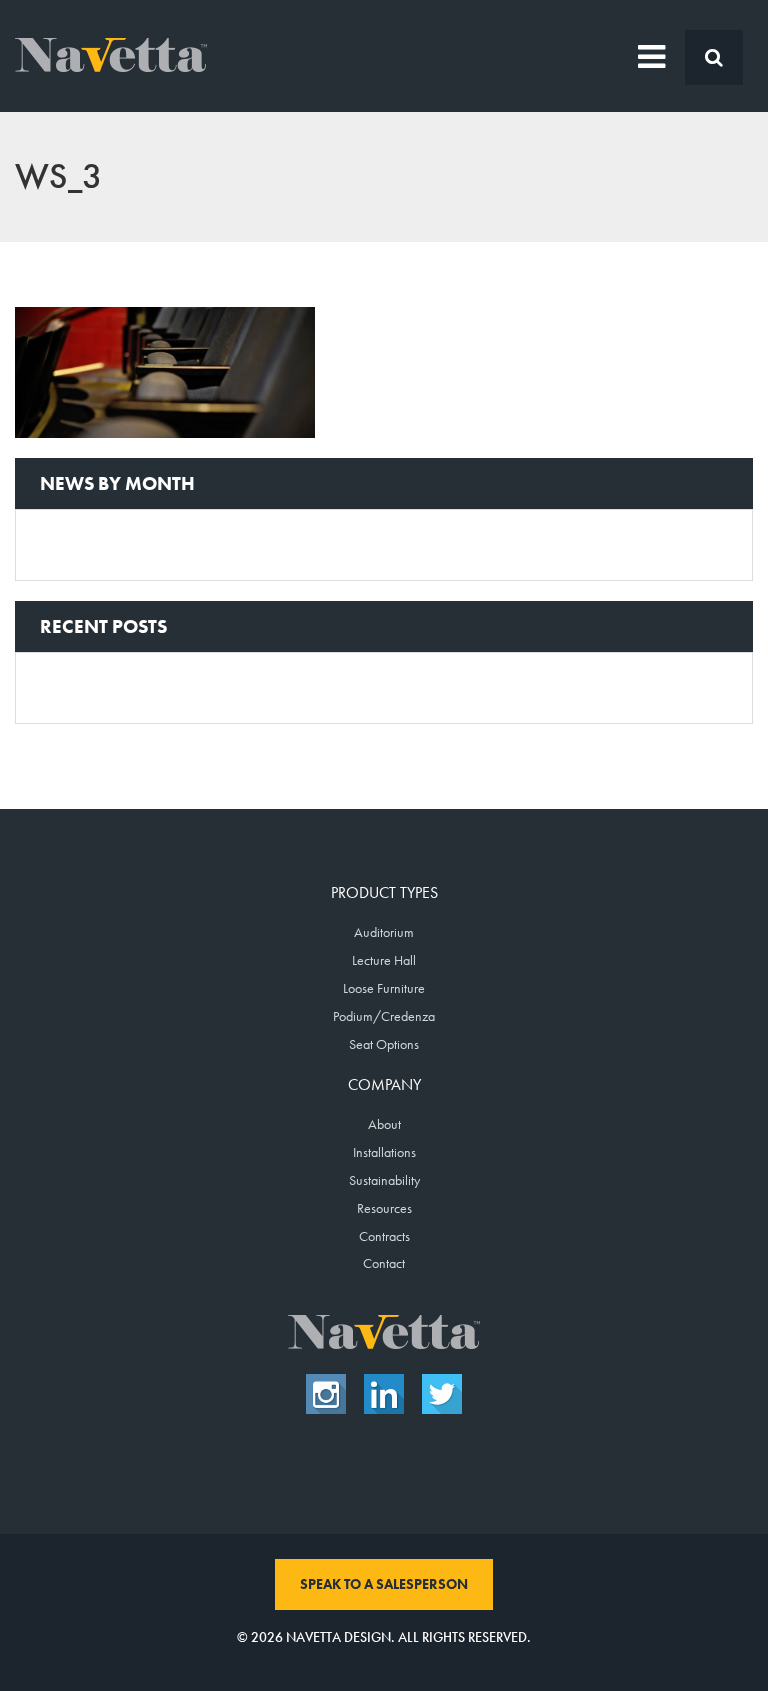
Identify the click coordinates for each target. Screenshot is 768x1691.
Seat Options (384, 1044)
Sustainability (384, 1180)
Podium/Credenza (384, 1016)
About (384, 1124)
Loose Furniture (384, 988)
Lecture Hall (384, 960)
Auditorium (384, 932)
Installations (384, 1152)
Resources (384, 1208)
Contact (384, 1263)
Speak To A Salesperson (384, 1584)
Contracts (384, 1236)
